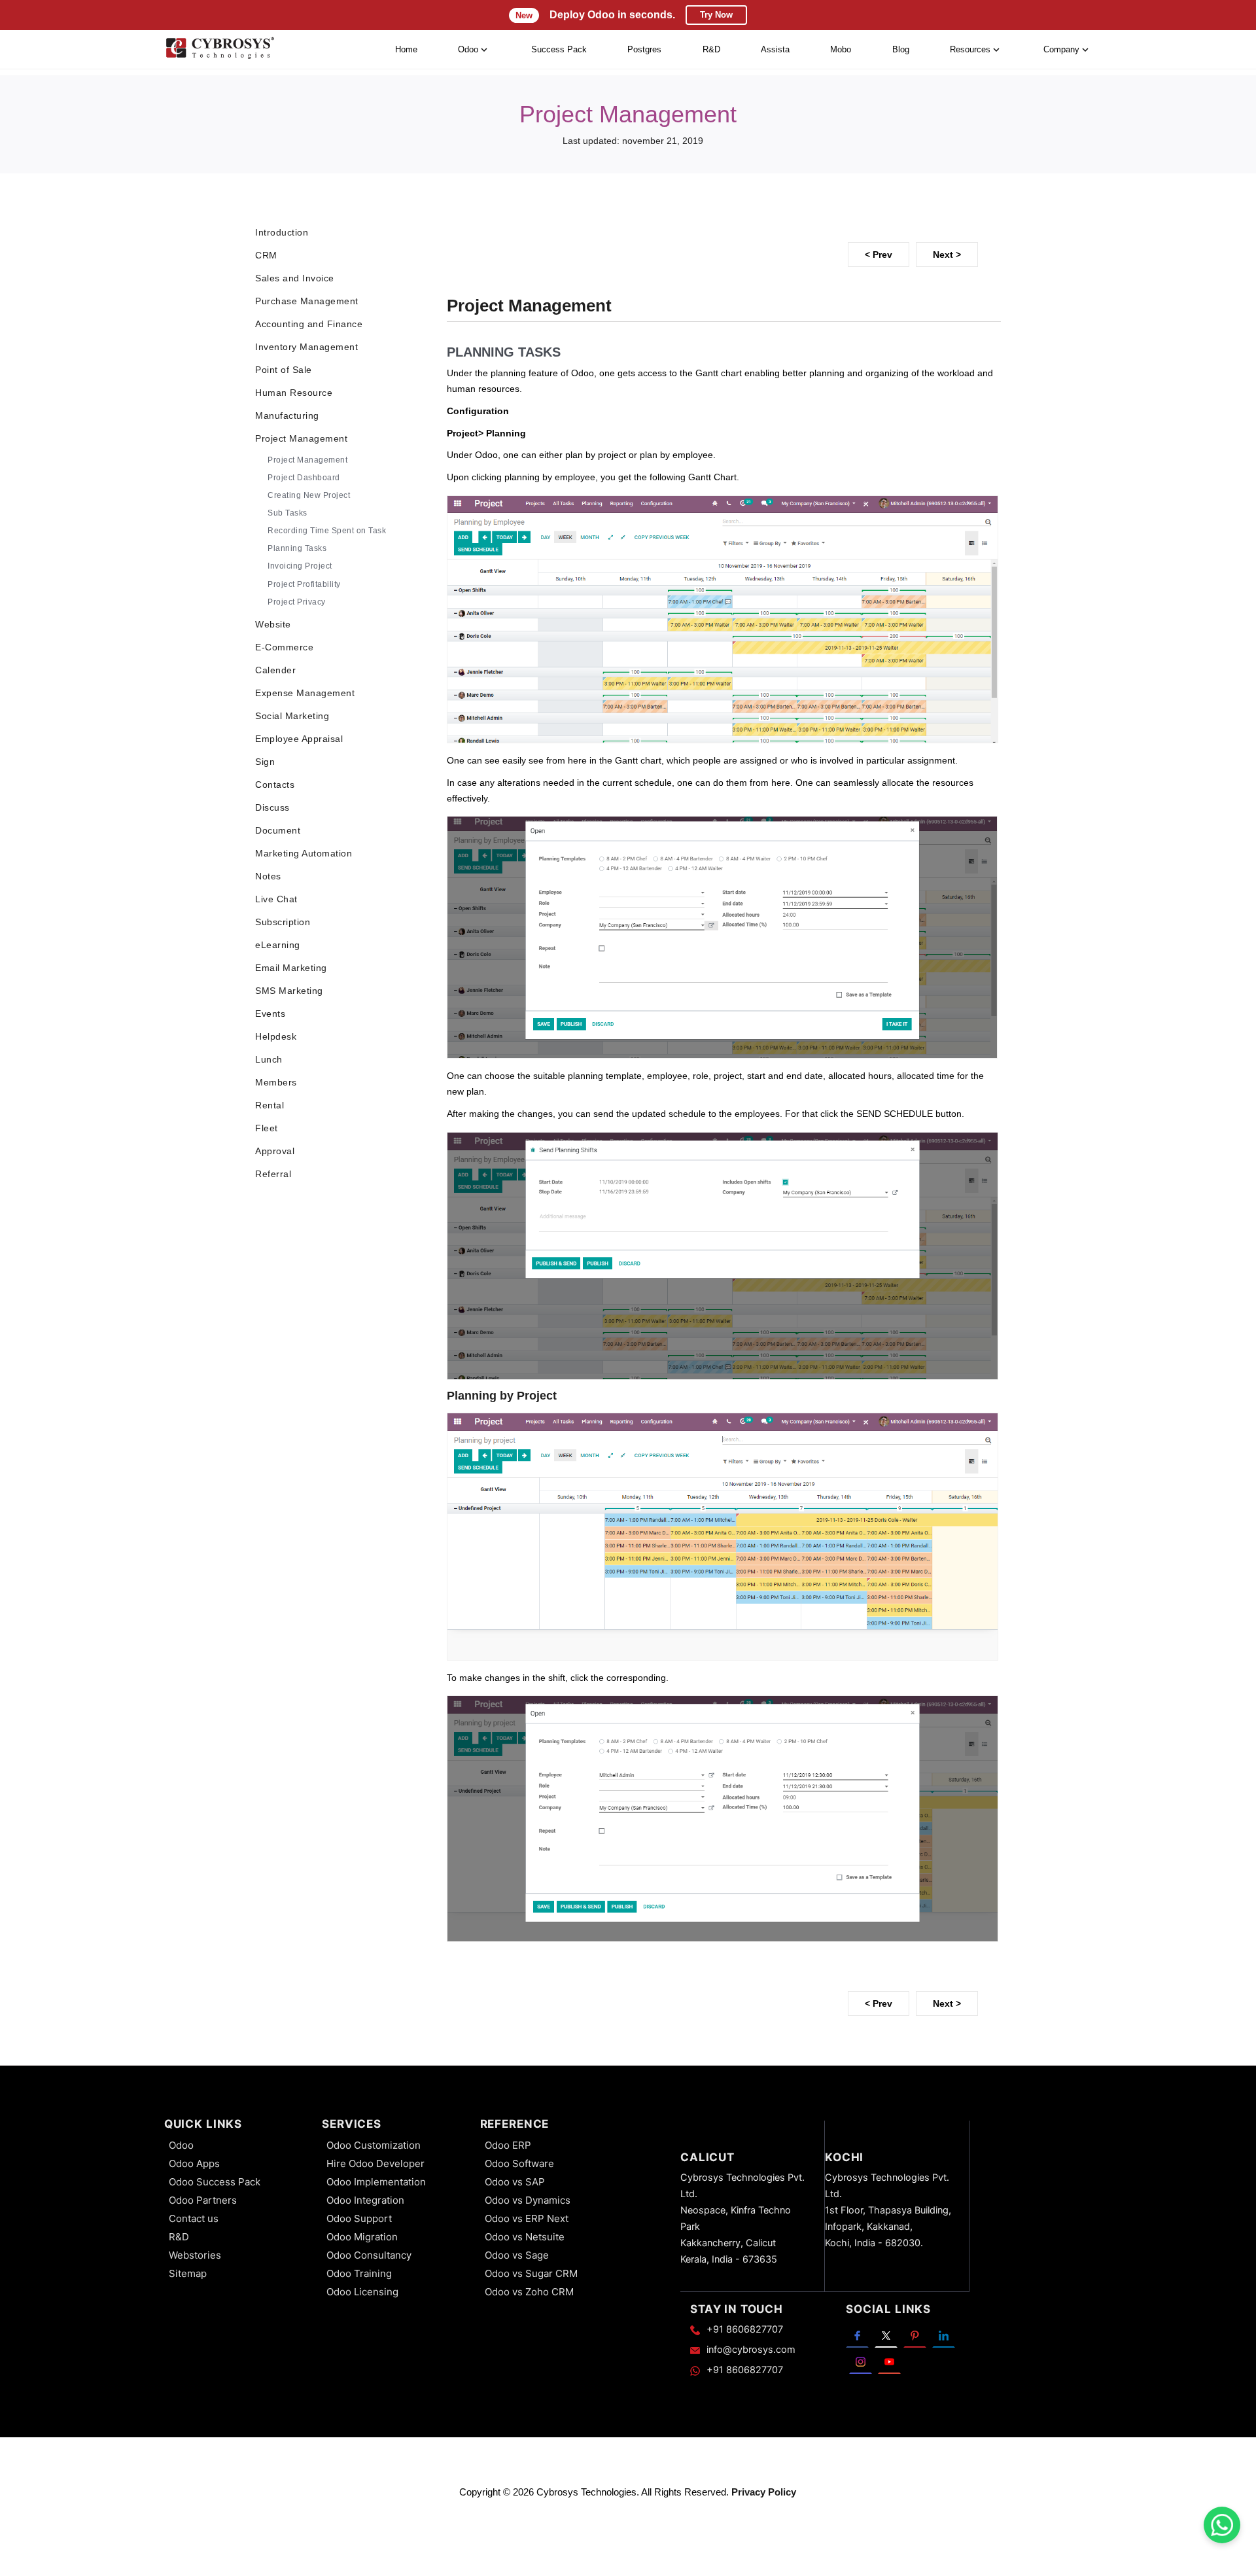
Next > (947, 255)
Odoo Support (359, 2218)
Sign (265, 762)
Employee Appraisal (299, 739)
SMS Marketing (289, 991)
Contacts (275, 785)
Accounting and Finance (309, 324)
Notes (268, 876)
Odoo (181, 2145)
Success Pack (559, 49)
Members (276, 1082)
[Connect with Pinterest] (915, 2335)
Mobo (841, 49)
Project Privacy (297, 602)
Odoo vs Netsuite (525, 2237)
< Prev (879, 255)
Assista (775, 49)
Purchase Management (307, 301)
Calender (275, 670)
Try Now (716, 15)
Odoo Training (359, 2273)
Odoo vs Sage (517, 2255)
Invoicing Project (300, 566)
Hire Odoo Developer (375, 2163)
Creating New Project (309, 495)
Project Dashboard (304, 478)
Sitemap (188, 2273)
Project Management (301, 438)
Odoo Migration (362, 2237)
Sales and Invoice (295, 278)
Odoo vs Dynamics (528, 2200)
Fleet (267, 1128)
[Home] (220, 50)
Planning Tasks (297, 548)
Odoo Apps (194, 2163)
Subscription (283, 922)
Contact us (194, 2218)
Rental (270, 1105)
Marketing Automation (304, 853)
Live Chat (276, 899)
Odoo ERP (508, 2145)
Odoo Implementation (376, 2182)
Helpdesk (276, 1036)
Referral (273, 1174)
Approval (275, 1151)
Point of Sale (284, 370)
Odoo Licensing (362, 2292)
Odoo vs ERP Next (527, 2218)
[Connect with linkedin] (944, 2335)
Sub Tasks (288, 513)
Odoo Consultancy (369, 2255)
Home (406, 49)
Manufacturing (287, 415)
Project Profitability (304, 584)
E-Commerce (284, 647)
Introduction (282, 232)
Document (278, 830)
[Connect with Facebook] (857, 2335)
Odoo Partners (203, 2200)
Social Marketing (292, 716)
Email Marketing (291, 968)
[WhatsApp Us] (1222, 2525)
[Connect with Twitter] (886, 2335)
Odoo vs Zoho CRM (529, 2292)
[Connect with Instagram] (861, 2361)
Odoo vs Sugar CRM (531, 2273)
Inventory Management (306, 347)
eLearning (278, 945)
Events (270, 1014)
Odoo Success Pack (215, 2182)
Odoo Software (519, 2163)
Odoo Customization (374, 2145)
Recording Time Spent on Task (327, 531)
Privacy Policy (764, 2492)
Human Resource (294, 393)
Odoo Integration (365, 2200)
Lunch (269, 1059)
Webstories (195, 2255)
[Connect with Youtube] (889, 2361)
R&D (711, 49)
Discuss (272, 807)
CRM (266, 255)
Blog (901, 49)
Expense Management (305, 693)
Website (273, 624)
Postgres (644, 49)
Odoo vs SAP (515, 2182)
